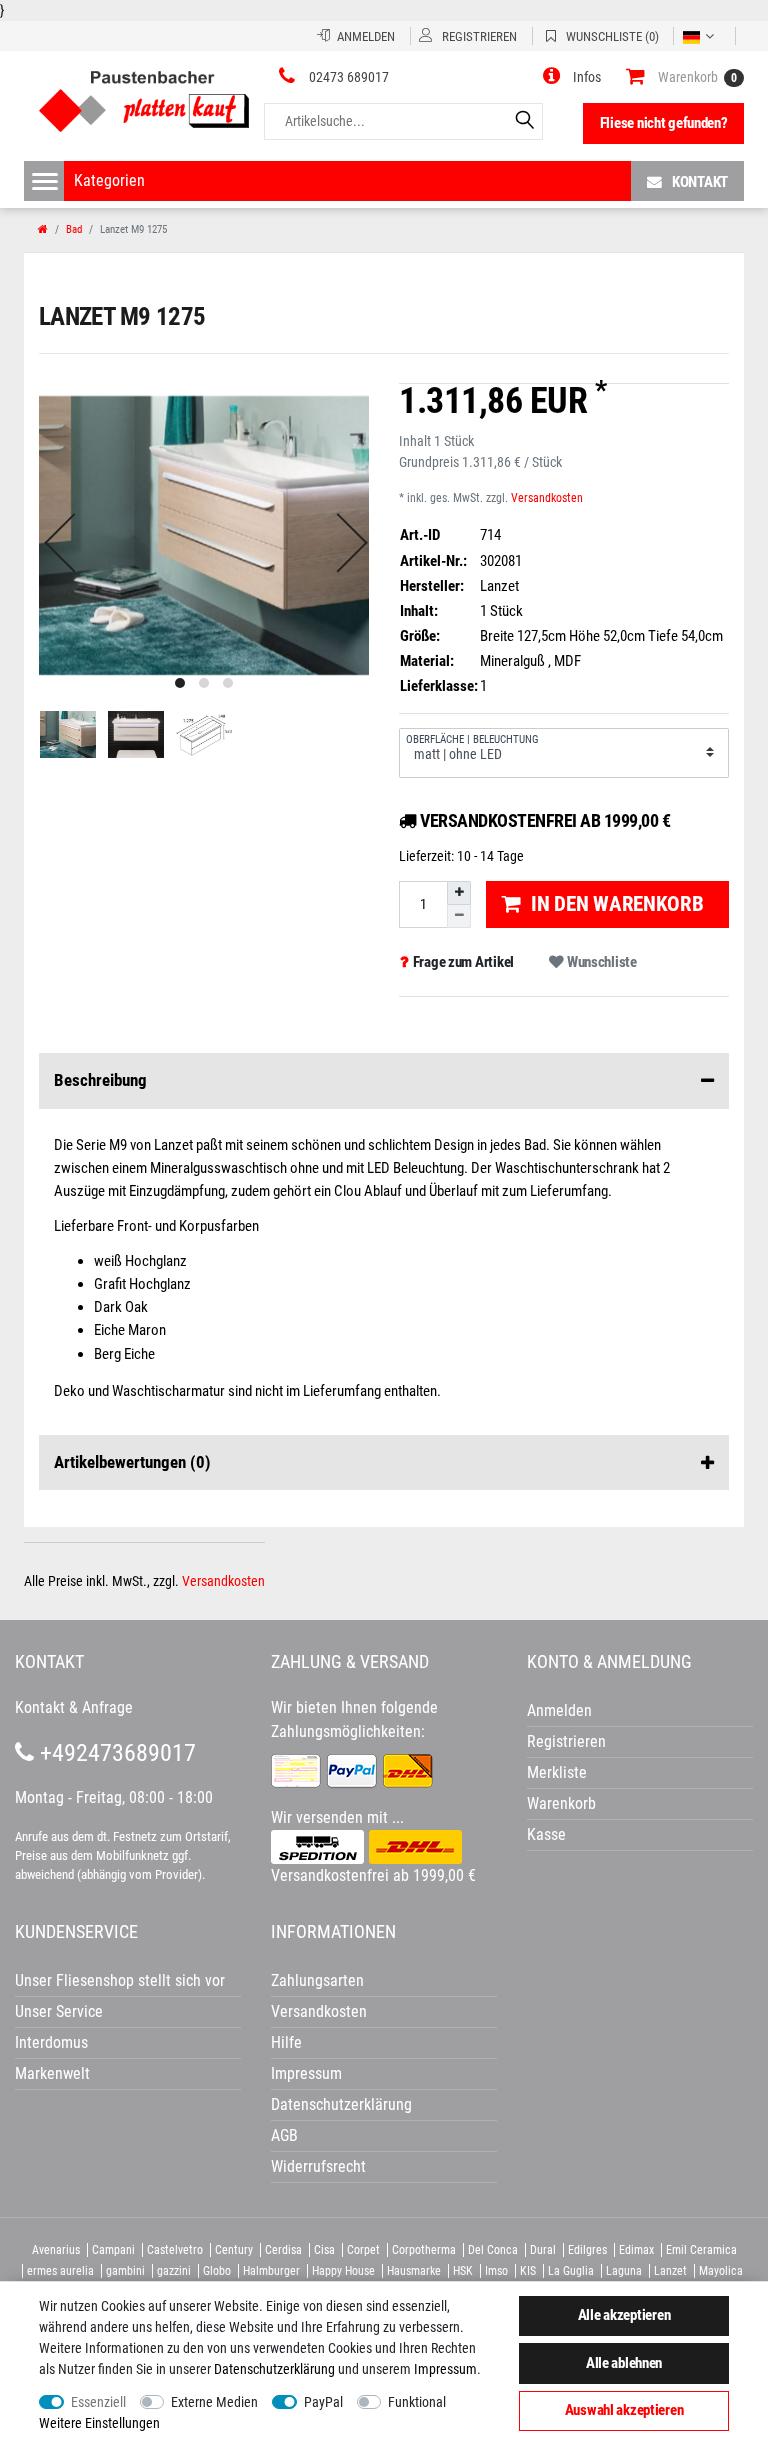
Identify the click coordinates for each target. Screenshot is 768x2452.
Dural (543, 2250)
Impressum (445, 2369)
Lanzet (670, 2271)
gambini (125, 2271)
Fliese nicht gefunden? (664, 123)
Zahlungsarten (317, 1980)
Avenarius (56, 2250)
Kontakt (700, 182)
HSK (463, 2271)
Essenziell (98, 2402)
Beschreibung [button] (100, 1080)
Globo (217, 2271)
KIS (528, 2271)
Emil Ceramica (701, 2250)
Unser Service (59, 2011)
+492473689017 (115, 1753)
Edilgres (587, 2250)
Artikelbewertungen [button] (132, 1462)
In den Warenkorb (617, 904)
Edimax (636, 2250)
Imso (496, 2271)
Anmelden (559, 1710)
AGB (284, 2135)
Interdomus (51, 2042)
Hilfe (286, 2042)
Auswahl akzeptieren (624, 2410)
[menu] (45, 181)
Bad (74, 229)
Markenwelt (52, 2073)
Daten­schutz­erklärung (274, 2369)
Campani (113, 2250)
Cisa (324, 2250)
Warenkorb (561, 1803)
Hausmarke (414, 2271)
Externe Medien (214, 2402)
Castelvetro (175, 2250)
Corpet (363, 2250)
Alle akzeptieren (624, 2315)
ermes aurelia (60, 2271)
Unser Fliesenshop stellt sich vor (120, 1980)
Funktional (417, 2402)
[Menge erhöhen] (459, 893)
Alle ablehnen (624, 2363)
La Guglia (571, 2271)
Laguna (624, 2271)
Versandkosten (547, 498)
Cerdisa (283, 2250)
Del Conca (493, 2250)
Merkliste (557, 1772)
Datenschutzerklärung (341, 2104)
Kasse (546, 1834)
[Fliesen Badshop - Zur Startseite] (144, 94)
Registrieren (566, 1741)
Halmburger (271, 2271)
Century (234, 2250)
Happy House (343, 2271)
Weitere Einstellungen (99, 2423)
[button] (572, 77)
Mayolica (721, 2271)
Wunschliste (600, 962)
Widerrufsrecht (318, 2166)
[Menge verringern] (459, 916)
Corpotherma (424, 2250)
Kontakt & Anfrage (74, 1707)
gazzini (174, 2271)
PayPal (323, 2402)
